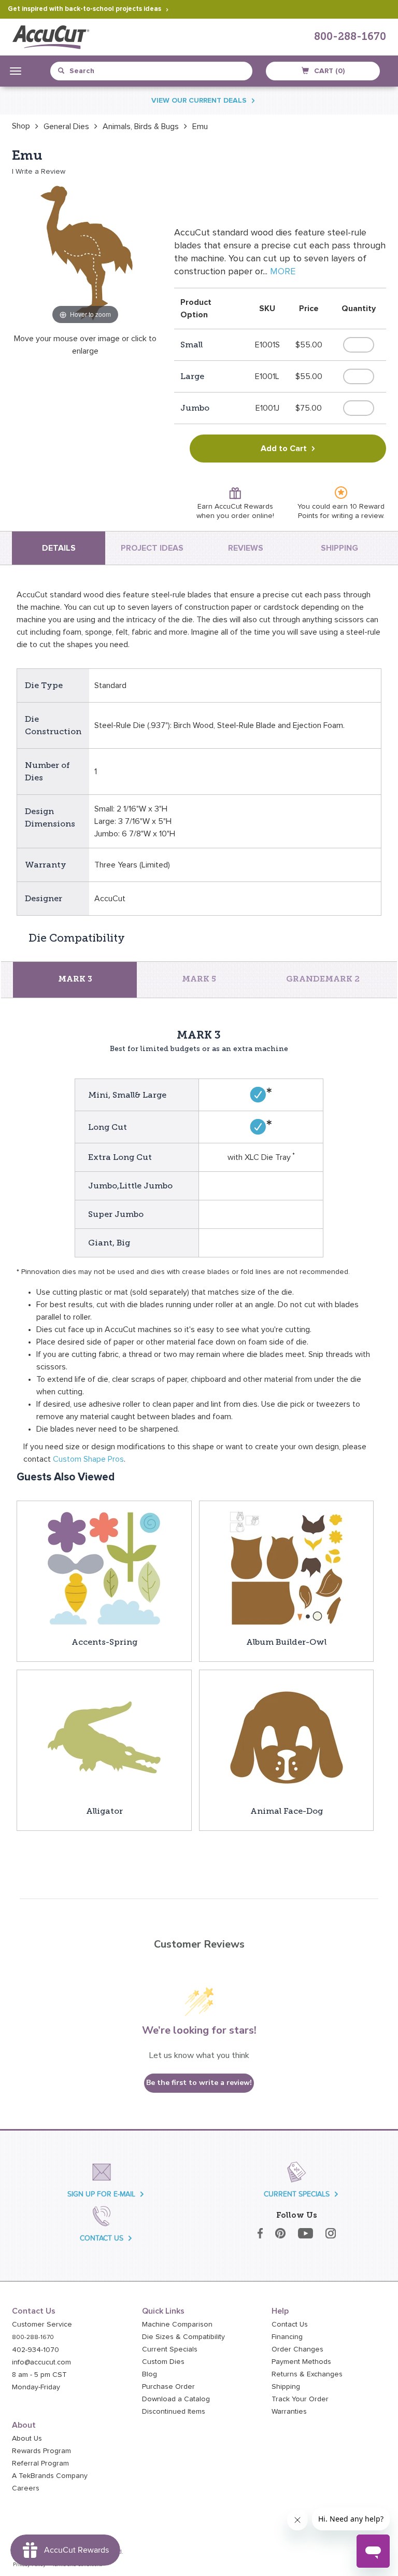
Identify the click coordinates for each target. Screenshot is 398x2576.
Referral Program (40, 2463)
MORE (283, 272)
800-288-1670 (350, 37)
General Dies (66, 127)
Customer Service (42, 2325)
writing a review (357, 516)
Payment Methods (301, 2362)
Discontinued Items (174, 2412)
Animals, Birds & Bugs (141, 127)
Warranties (289, 2412)
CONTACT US (102, 2238)
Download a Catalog (176, 2399)
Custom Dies (163, 2362)
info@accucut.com (41, 2362)
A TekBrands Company (50, 2476)
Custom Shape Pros (88, 1459)
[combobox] (105, 71)
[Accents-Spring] (104, 1568)
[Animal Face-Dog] (287, 1737)
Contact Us (290, 2325)
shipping (339, 548)
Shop (21, 126)
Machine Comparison (177, 2325)
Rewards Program (41, 2451)
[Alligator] (104, 1737)
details (59, 548)
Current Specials (170, 2349)
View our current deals (199, 101)
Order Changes (297, 2349)
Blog (150, 2374)
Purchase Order (168, 2387)
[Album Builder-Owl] (287, 1568)
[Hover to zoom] (86, 253)
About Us (27, 2439)
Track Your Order (300, 2399)
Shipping (286, 2387)
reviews (246, 548)
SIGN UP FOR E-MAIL (101, 2194)
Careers (26, 2488)
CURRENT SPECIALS (297, 2194)
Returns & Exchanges (307, 2374)
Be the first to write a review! (199, 2083)
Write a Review (40, 172)
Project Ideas (152, 548)
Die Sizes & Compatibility (183, 2337)
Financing (287, 2337)
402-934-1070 (35, 2350)
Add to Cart (284, 449)
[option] (21, 126)
